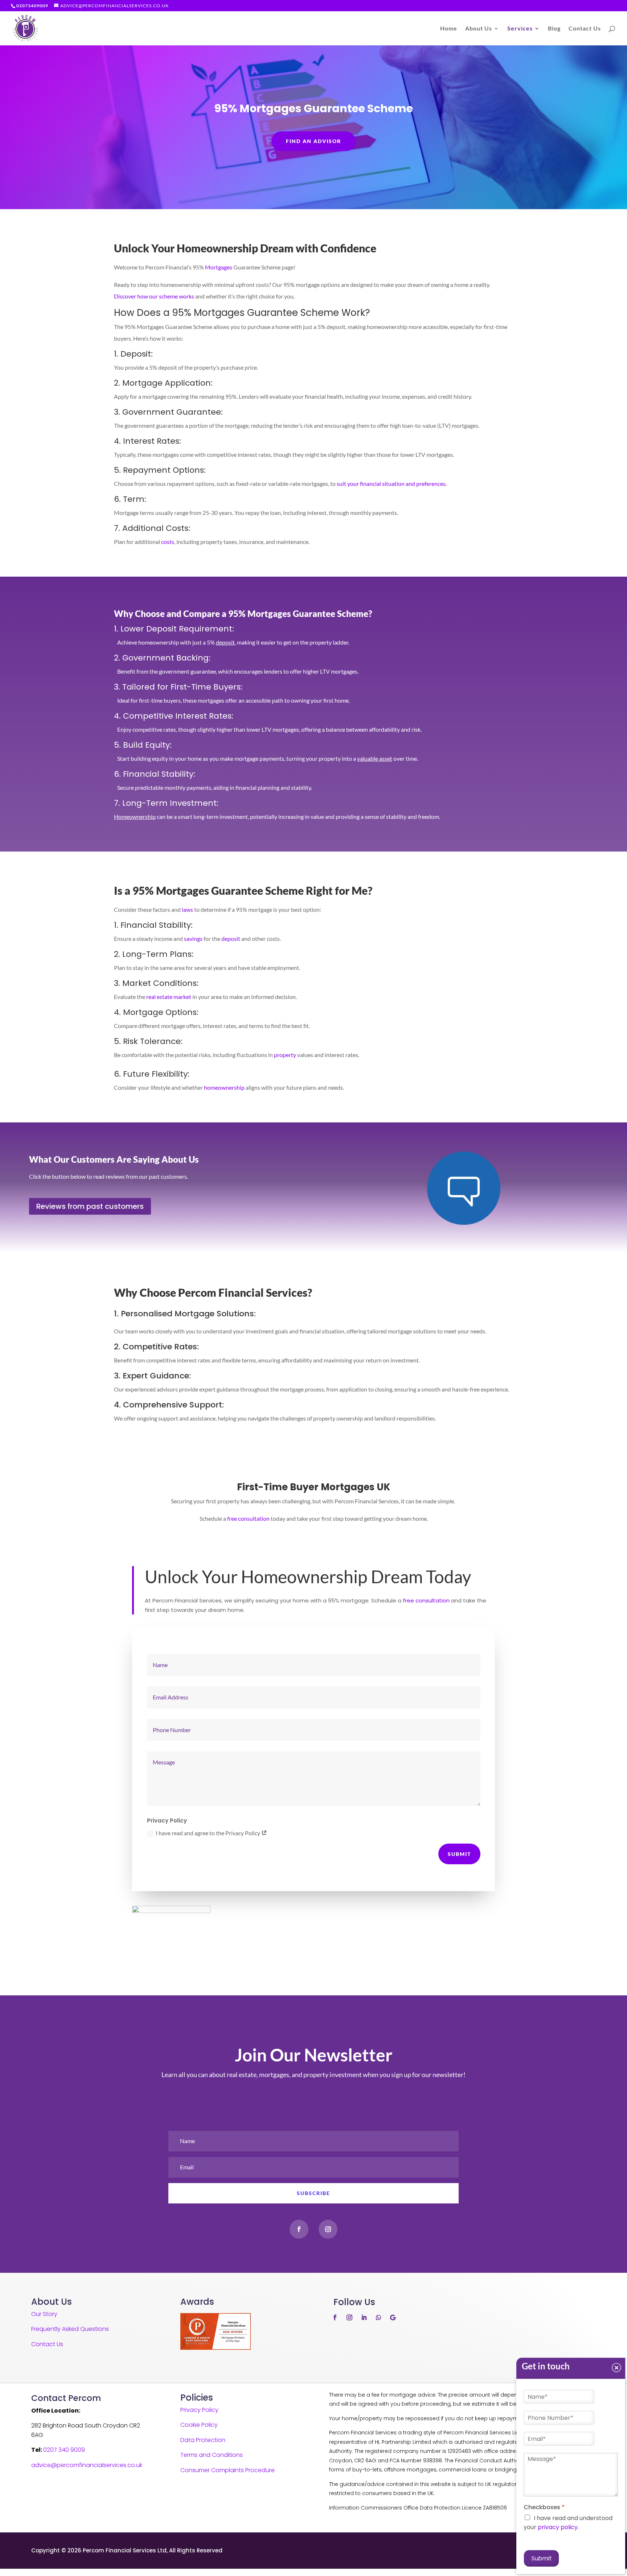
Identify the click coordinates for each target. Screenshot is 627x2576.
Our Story (44, 2314)
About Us (479, 29)
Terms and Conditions (212, 2455)
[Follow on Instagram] (328, 2229)
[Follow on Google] (393, 2317)
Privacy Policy (199, 2410)
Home (449, 29)
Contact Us (585, 29)
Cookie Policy (199, 2425)
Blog (554, 29)
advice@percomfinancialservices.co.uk (87, 2465)
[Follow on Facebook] (299, 2229)
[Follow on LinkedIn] (364, 2317)
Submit (459, 1854)
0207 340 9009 (64, 2450)
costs (168, 542)
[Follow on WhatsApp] (378, 2317)
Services (520, 29)
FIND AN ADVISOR (313, 141)
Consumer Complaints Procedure (228, 2470)
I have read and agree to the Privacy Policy (208, 1833)
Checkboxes (544, 2508)
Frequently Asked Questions (70, 2329)
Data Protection (203, 2440)
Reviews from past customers (90, 1206)
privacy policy (558, 2527)
